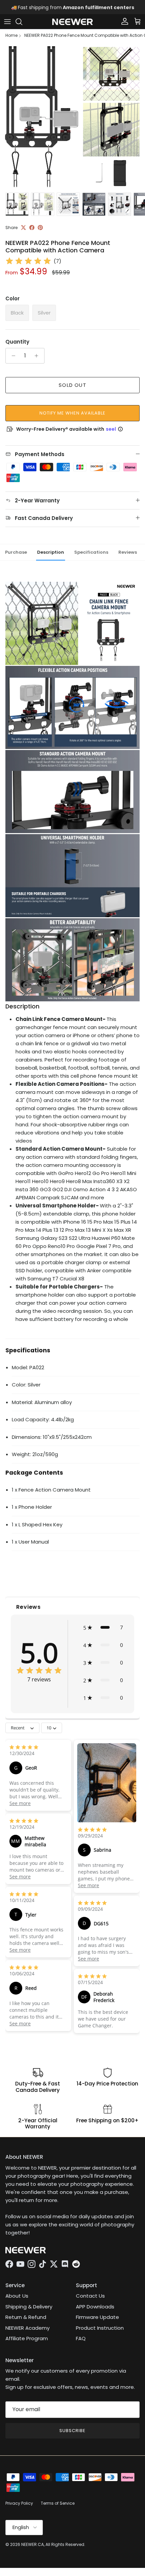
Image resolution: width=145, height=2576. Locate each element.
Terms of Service (58, 2503)
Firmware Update (97, 2317)
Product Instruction (100, 2328)
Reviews (128, 552)
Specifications (91, 552)
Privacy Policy (19, 2503)
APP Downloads (95, 2307)
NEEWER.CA (33, 2544)
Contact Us (90, 2296)
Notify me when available (73, 413)
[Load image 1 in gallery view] (72, 117)
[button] (103, 1627)
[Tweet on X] (23, 228)
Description (51, 552)
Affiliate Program (27, 2338)
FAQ (81, 2338)
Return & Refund (26, 2317)
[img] (28, 261)
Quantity (17, 342)
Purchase (16, 552)
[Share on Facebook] (32, 228)
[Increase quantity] (38, 356)
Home (11, 35)
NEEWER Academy (27, 2328)
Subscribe (72, 2431)
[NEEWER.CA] (72, 22)
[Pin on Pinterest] (40, 228)
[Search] (22, 22)
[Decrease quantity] (12, 356)
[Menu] (7, 22)
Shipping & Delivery (29, 2307)
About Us (17, 2296)
